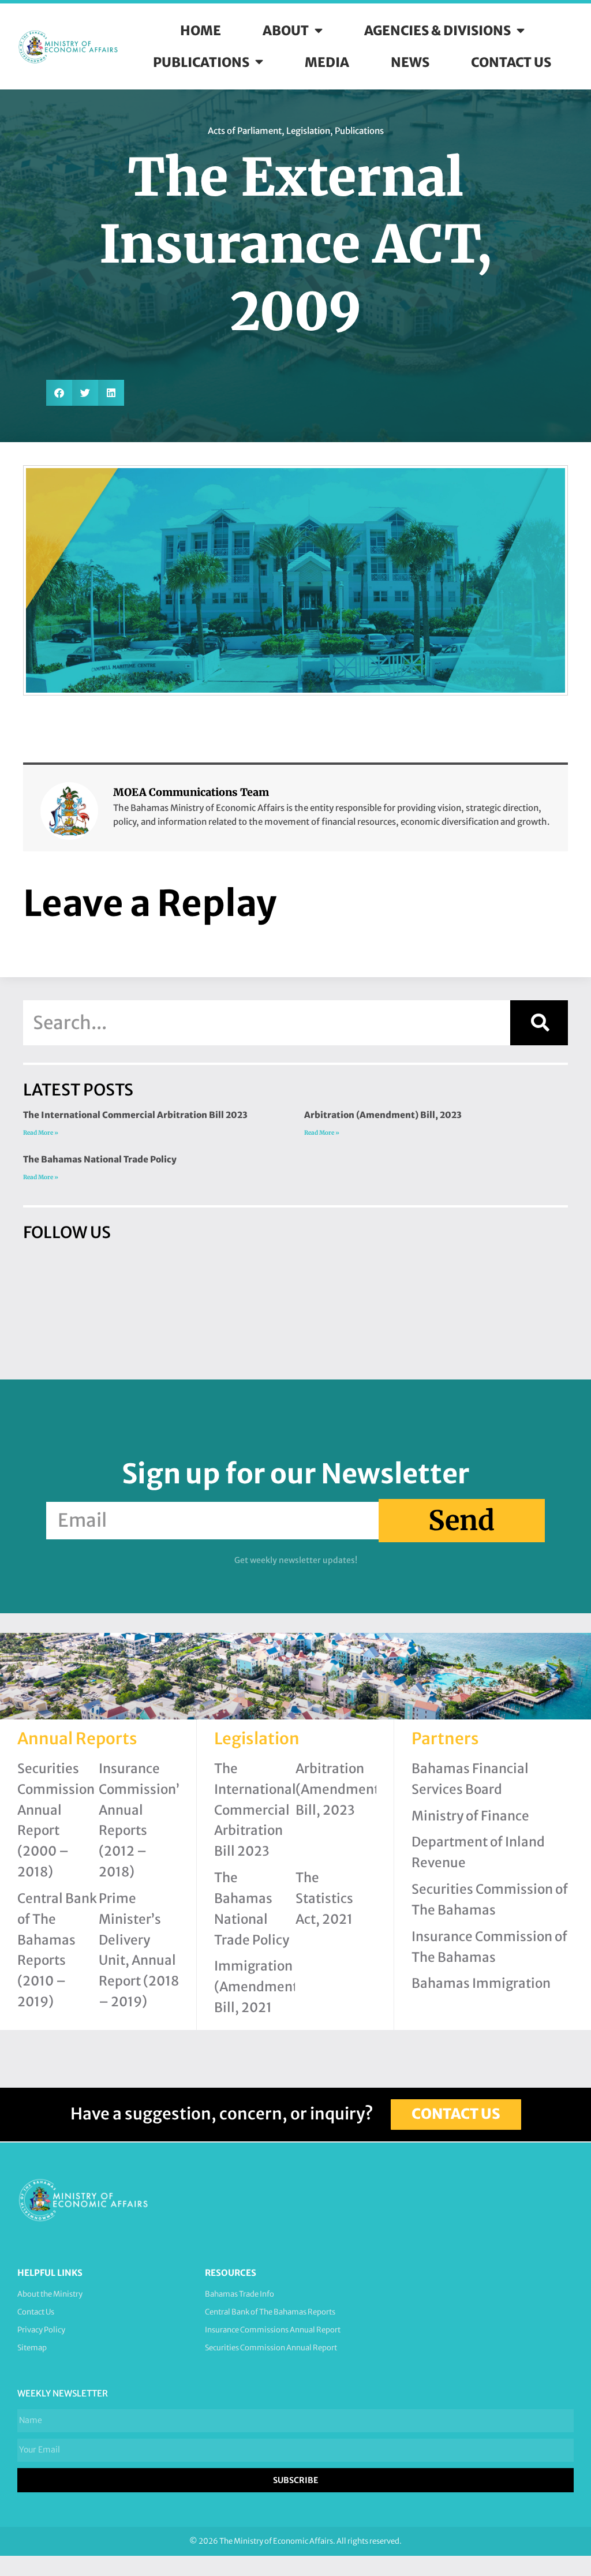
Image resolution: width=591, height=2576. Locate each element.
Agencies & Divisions (437, 31)
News (410, 62)
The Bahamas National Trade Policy (100, 1159)
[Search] (539, 1023)
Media (327, 62)
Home (201, 31)
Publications (201, 62)
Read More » (41, 1133)
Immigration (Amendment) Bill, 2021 (259, 1987)
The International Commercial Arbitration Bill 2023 (135, 1115)
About (286, 31)
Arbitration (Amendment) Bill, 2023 (383, 1115)
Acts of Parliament (245, 131)
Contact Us (511, 62)
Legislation (308, 131)
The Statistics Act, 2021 (324, 1898)
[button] (59, 393)
